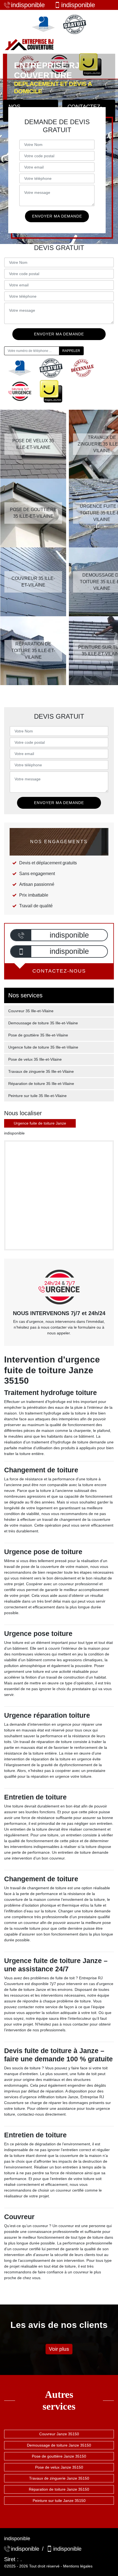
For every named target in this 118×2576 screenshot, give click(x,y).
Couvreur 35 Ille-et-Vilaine (31, 1011)
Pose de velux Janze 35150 (59, 2467)
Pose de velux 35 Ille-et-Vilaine (35, 1059)
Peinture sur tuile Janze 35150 (59, 2501)
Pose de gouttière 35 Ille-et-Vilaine (38, 1035)
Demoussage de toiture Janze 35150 (59, 2445)
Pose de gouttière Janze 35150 (59, 2456)
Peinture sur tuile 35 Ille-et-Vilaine (37, 1096)
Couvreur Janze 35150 (59, 2434)
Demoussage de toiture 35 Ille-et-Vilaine (43, 1023)
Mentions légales (78, 2566)
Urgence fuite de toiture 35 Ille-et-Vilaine (43, 1047)
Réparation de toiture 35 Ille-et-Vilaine (41, 1084)
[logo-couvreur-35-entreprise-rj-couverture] (29, 44)
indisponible (28, 5)
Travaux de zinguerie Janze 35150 (59, 2478)
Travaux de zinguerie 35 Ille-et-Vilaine (41, 1071)
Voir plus (59, 2349)
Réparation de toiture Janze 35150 (59, 2489)
